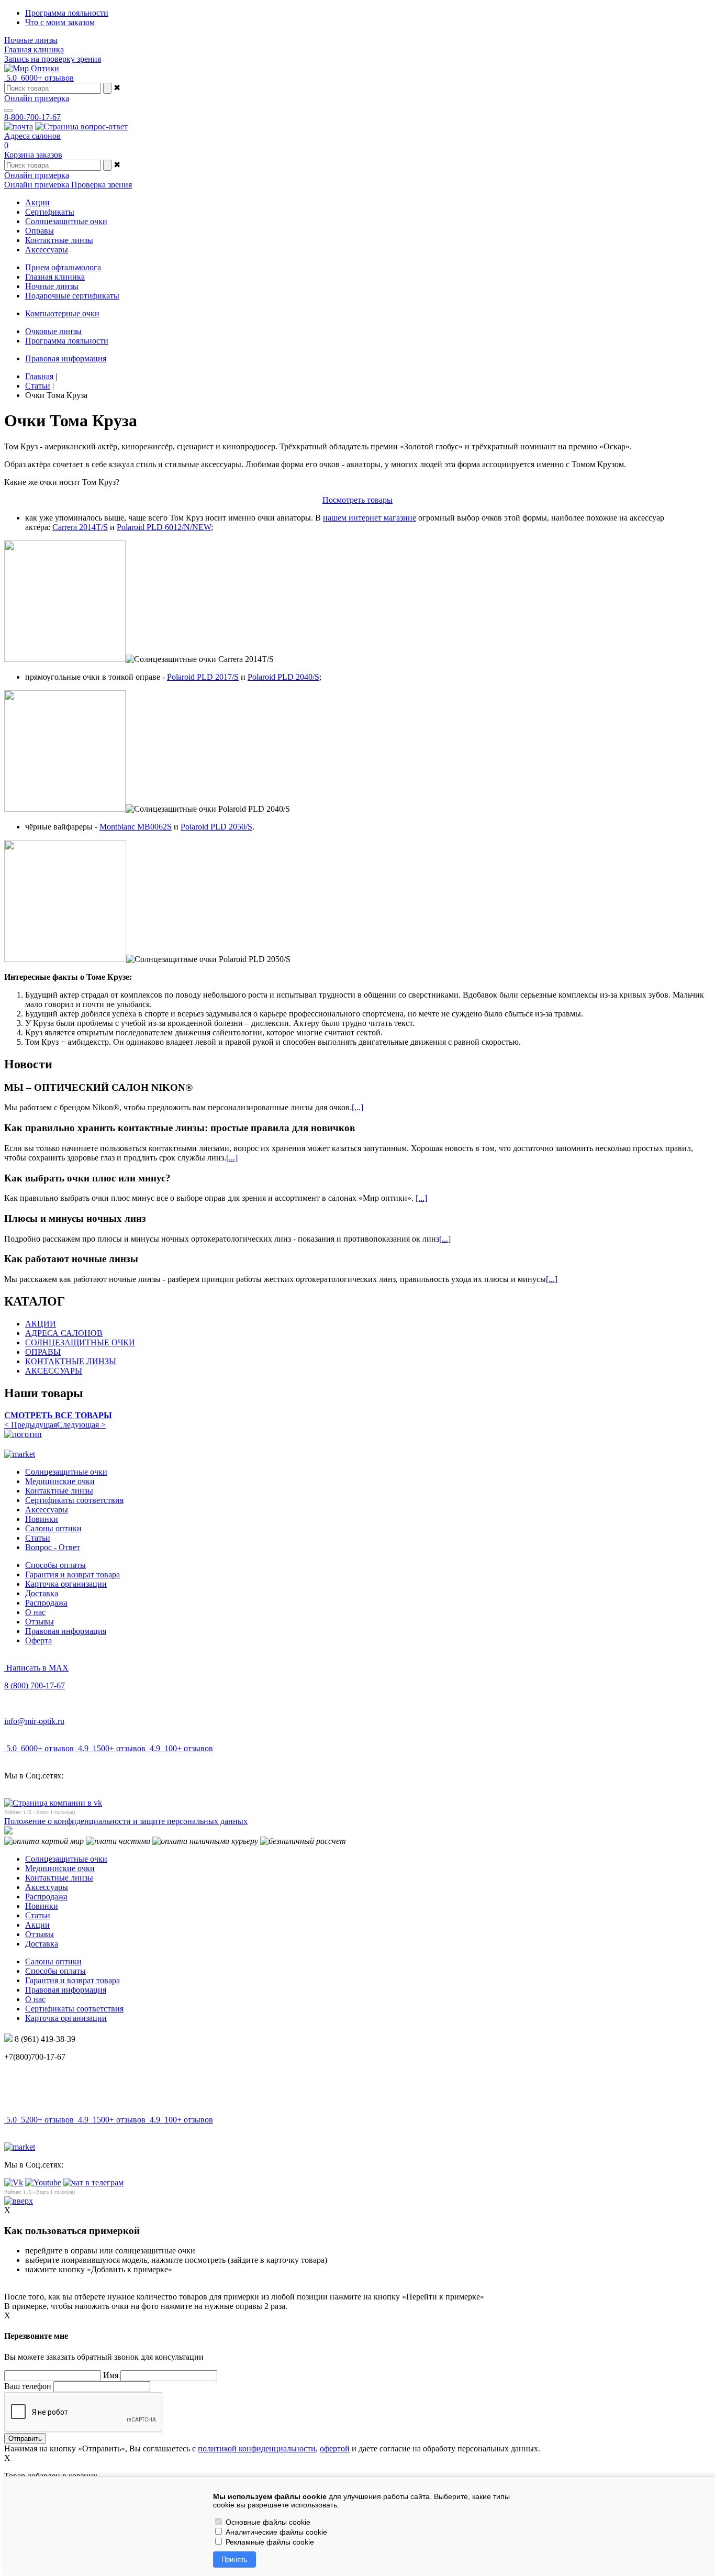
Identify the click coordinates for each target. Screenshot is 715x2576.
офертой (335, 2448)
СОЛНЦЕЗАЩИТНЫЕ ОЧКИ (80, 1342)
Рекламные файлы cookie (269, 2542)
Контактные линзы (59, 1491)
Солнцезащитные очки (66, 1472)
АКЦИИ (41, 1324)
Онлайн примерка (37, 98)
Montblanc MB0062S (136, 827)
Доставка (42, 1593)
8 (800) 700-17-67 (35, 1685)
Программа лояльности (67, 13)
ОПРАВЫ (43, 1352)
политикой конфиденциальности (257, 2448)
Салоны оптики (53, 1528)
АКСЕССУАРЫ (54, 1371)
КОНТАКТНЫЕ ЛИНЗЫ (71, 1361)
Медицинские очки (60, 1481)
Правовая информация (66, 358)
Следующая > (81, 1425)
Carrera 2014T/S (80, 527)
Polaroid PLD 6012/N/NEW (164, 527)
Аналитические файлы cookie (275, 2532)
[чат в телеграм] (93, 2182)
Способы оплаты (55, 1565)
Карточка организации (66, 1584)
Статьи (38, 1538)
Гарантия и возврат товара (72, 1574)
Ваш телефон (28, 2386)
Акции (37, 1925)
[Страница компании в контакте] (81, 126)
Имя (111, 2375)
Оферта (38, 1640)
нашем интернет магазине (370, 518)
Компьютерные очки (62, 313)
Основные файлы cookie (267, 2522)
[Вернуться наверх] (19, 2201)
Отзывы (40, 1622)
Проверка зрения (102, 185)
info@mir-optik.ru (34, 1721)
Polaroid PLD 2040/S (283, 677)
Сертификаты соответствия (74, 1500)
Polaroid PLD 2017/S (203, 677)
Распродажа (46, 1603)
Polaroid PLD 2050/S (216, 827)
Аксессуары (47, 1510)
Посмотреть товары (357, 500)
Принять (234, 2560)
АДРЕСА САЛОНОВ (64, 1333)
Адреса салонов (32, 136)
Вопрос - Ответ (53, 1547)
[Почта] (19, 126)
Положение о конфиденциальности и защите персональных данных (126, 1821)
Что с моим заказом (60, 22)
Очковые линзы (53, 331)
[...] (357, 1107)
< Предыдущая (31, 1425)
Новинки (42, 1519)
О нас (35, 1612)
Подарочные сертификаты (72, 296)
